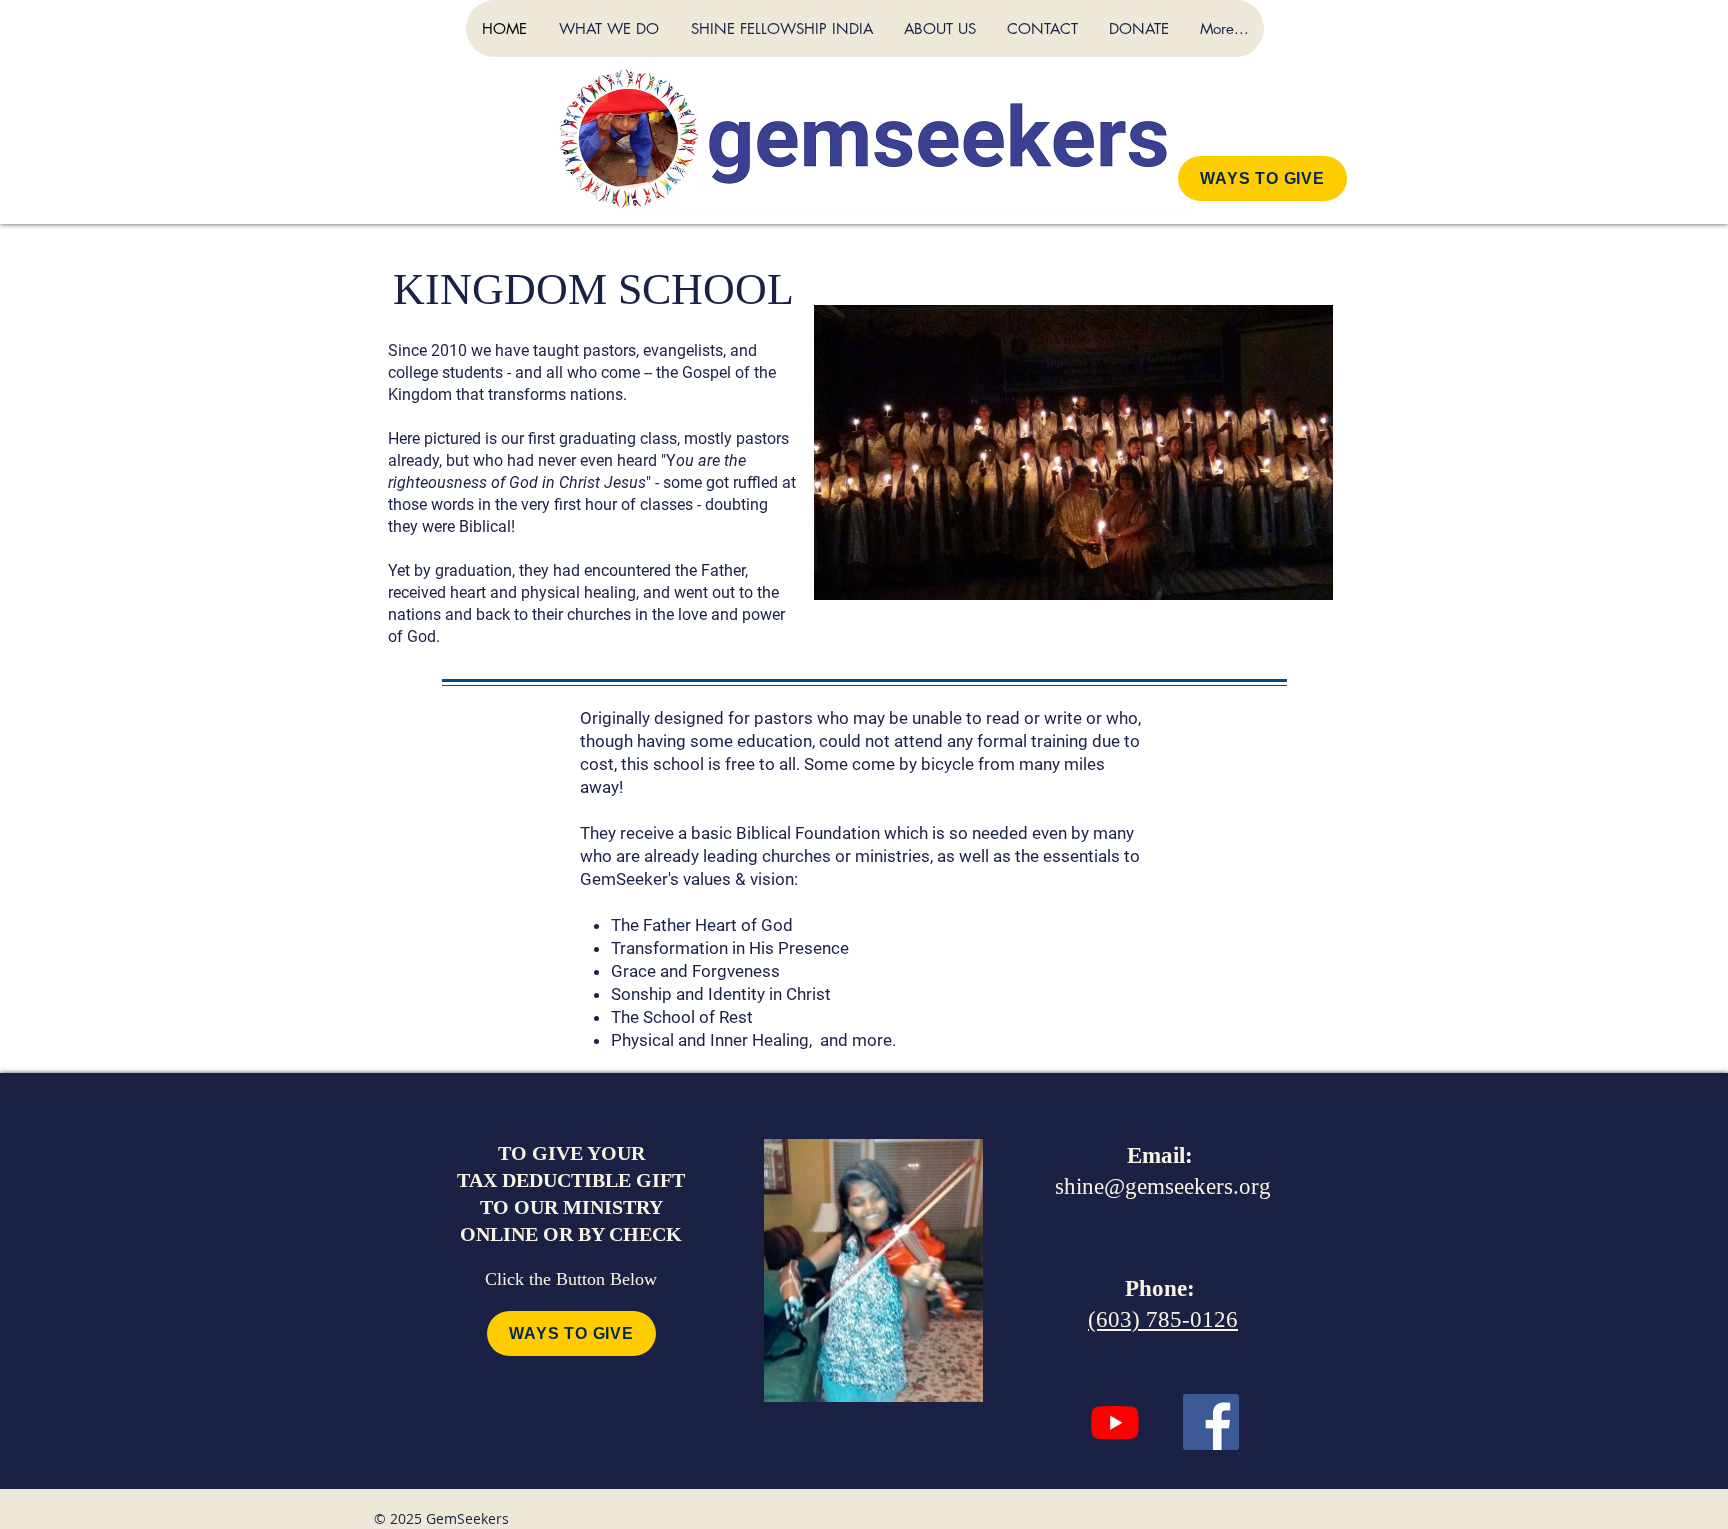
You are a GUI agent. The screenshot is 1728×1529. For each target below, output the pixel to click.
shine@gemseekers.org (1163, 1186)
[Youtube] (1115, 1422)
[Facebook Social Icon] (1211, 1422)
